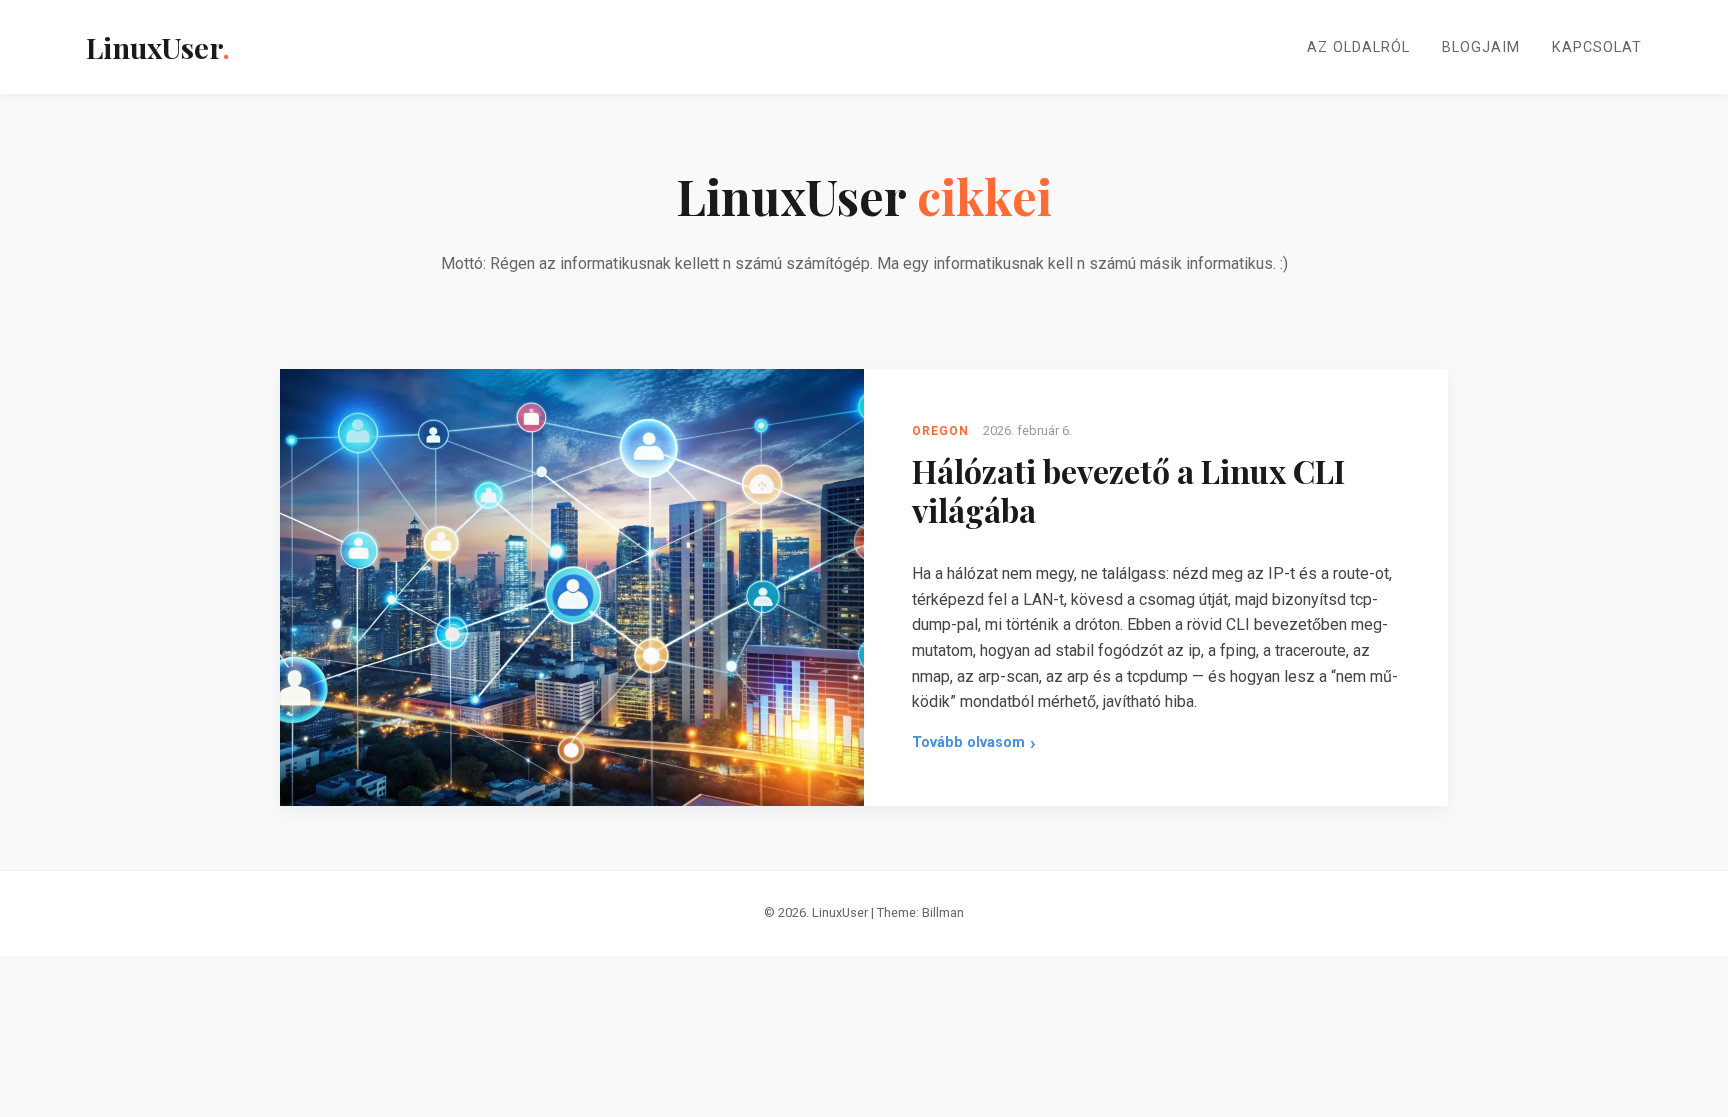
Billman (943, 912)
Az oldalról (1358, 47)
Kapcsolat (1597, 47)
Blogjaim (1481, 47)
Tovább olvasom (974, 746)
